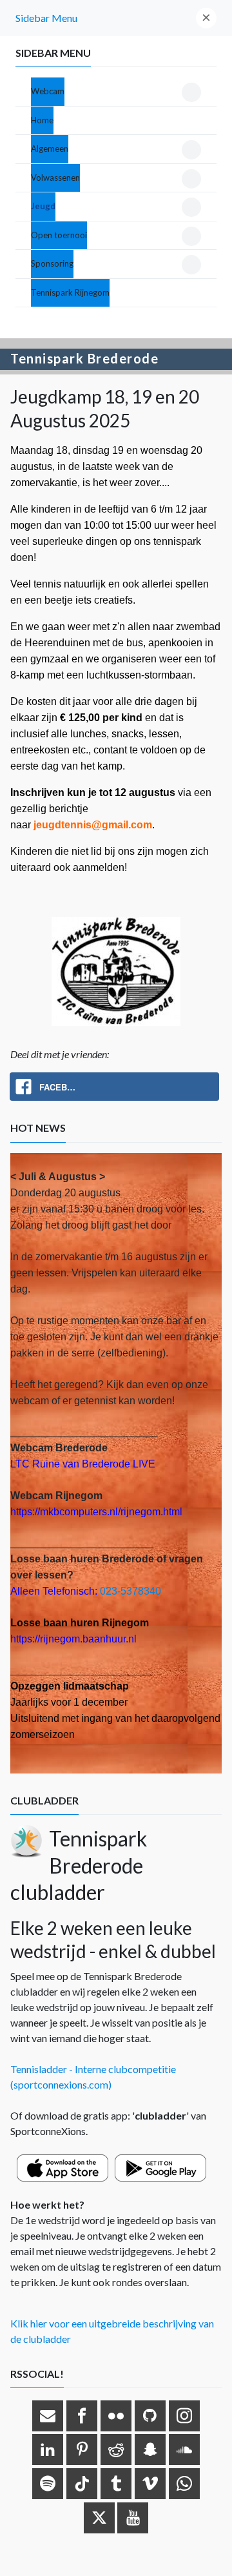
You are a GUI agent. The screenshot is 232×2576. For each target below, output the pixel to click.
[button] (206, 18)
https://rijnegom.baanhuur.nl (73, 1639)
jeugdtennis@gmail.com (93, 825)
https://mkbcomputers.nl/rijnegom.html (96, 1512)
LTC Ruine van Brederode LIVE (83, 1464)
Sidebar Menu (46, 18)
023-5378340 (130, 1591)
